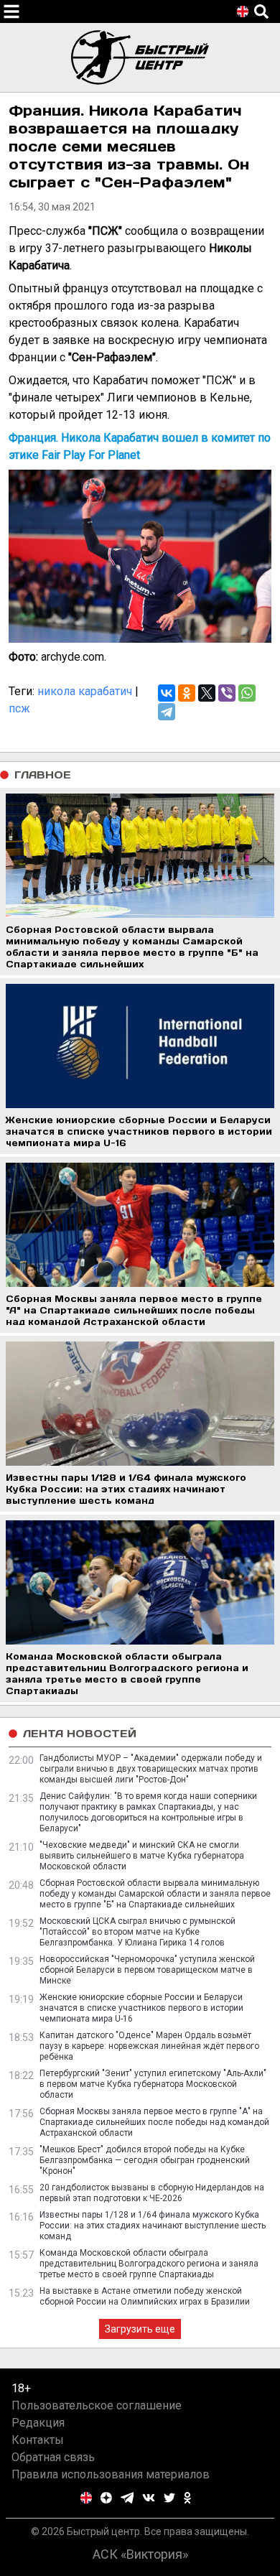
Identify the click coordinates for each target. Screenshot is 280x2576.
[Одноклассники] (187, 693)
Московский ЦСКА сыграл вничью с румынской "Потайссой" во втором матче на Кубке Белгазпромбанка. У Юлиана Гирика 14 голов (137, 1932)
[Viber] (227, 693)
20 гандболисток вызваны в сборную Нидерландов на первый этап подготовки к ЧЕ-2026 (152, 2193)
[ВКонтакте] (167, 693)
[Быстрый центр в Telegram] (127, 2498)
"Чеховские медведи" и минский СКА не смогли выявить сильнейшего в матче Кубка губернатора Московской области (142, 1856)
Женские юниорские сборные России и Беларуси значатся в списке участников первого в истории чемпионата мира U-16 (141, 2008)
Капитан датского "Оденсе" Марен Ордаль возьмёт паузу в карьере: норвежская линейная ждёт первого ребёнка (149, 2046)
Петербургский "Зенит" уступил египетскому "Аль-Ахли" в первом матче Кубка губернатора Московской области (153, 2084)
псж (19, 708)
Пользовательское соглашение (97, 2405)
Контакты (38, 2440)
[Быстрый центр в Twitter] (169, 2498)
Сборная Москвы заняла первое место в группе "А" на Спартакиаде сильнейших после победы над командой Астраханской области (154, 2122)
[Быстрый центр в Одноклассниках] (187, 2498)
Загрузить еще (140, 2329)
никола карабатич (85, 691)
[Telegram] (167, 712)
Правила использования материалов (111, 2474)
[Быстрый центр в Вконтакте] (149, 2498)
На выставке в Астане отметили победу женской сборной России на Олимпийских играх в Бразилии (145, 2296)
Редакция (38, 2423)
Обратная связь (53, 2457)
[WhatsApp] (247, 693)
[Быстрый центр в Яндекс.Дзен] (106, 2498)
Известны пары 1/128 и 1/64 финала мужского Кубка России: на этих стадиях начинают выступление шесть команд (153, 2226)
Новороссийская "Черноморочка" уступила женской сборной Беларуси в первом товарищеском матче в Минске (147, 1970)
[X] (207, 693)
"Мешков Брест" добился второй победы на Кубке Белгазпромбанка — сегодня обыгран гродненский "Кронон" (145, 2160)
